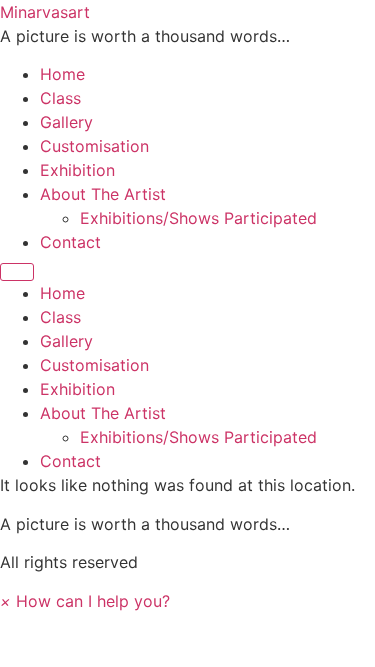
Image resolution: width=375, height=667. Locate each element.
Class (60, 98)
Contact (70, 242)
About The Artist (103, 194)
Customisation (94, 146)
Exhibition (77, 170)
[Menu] (17, 272)
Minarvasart (45, 12)
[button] (85, 601)
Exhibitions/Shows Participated (198, 218)
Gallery (66, 122)
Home (62, 74)
